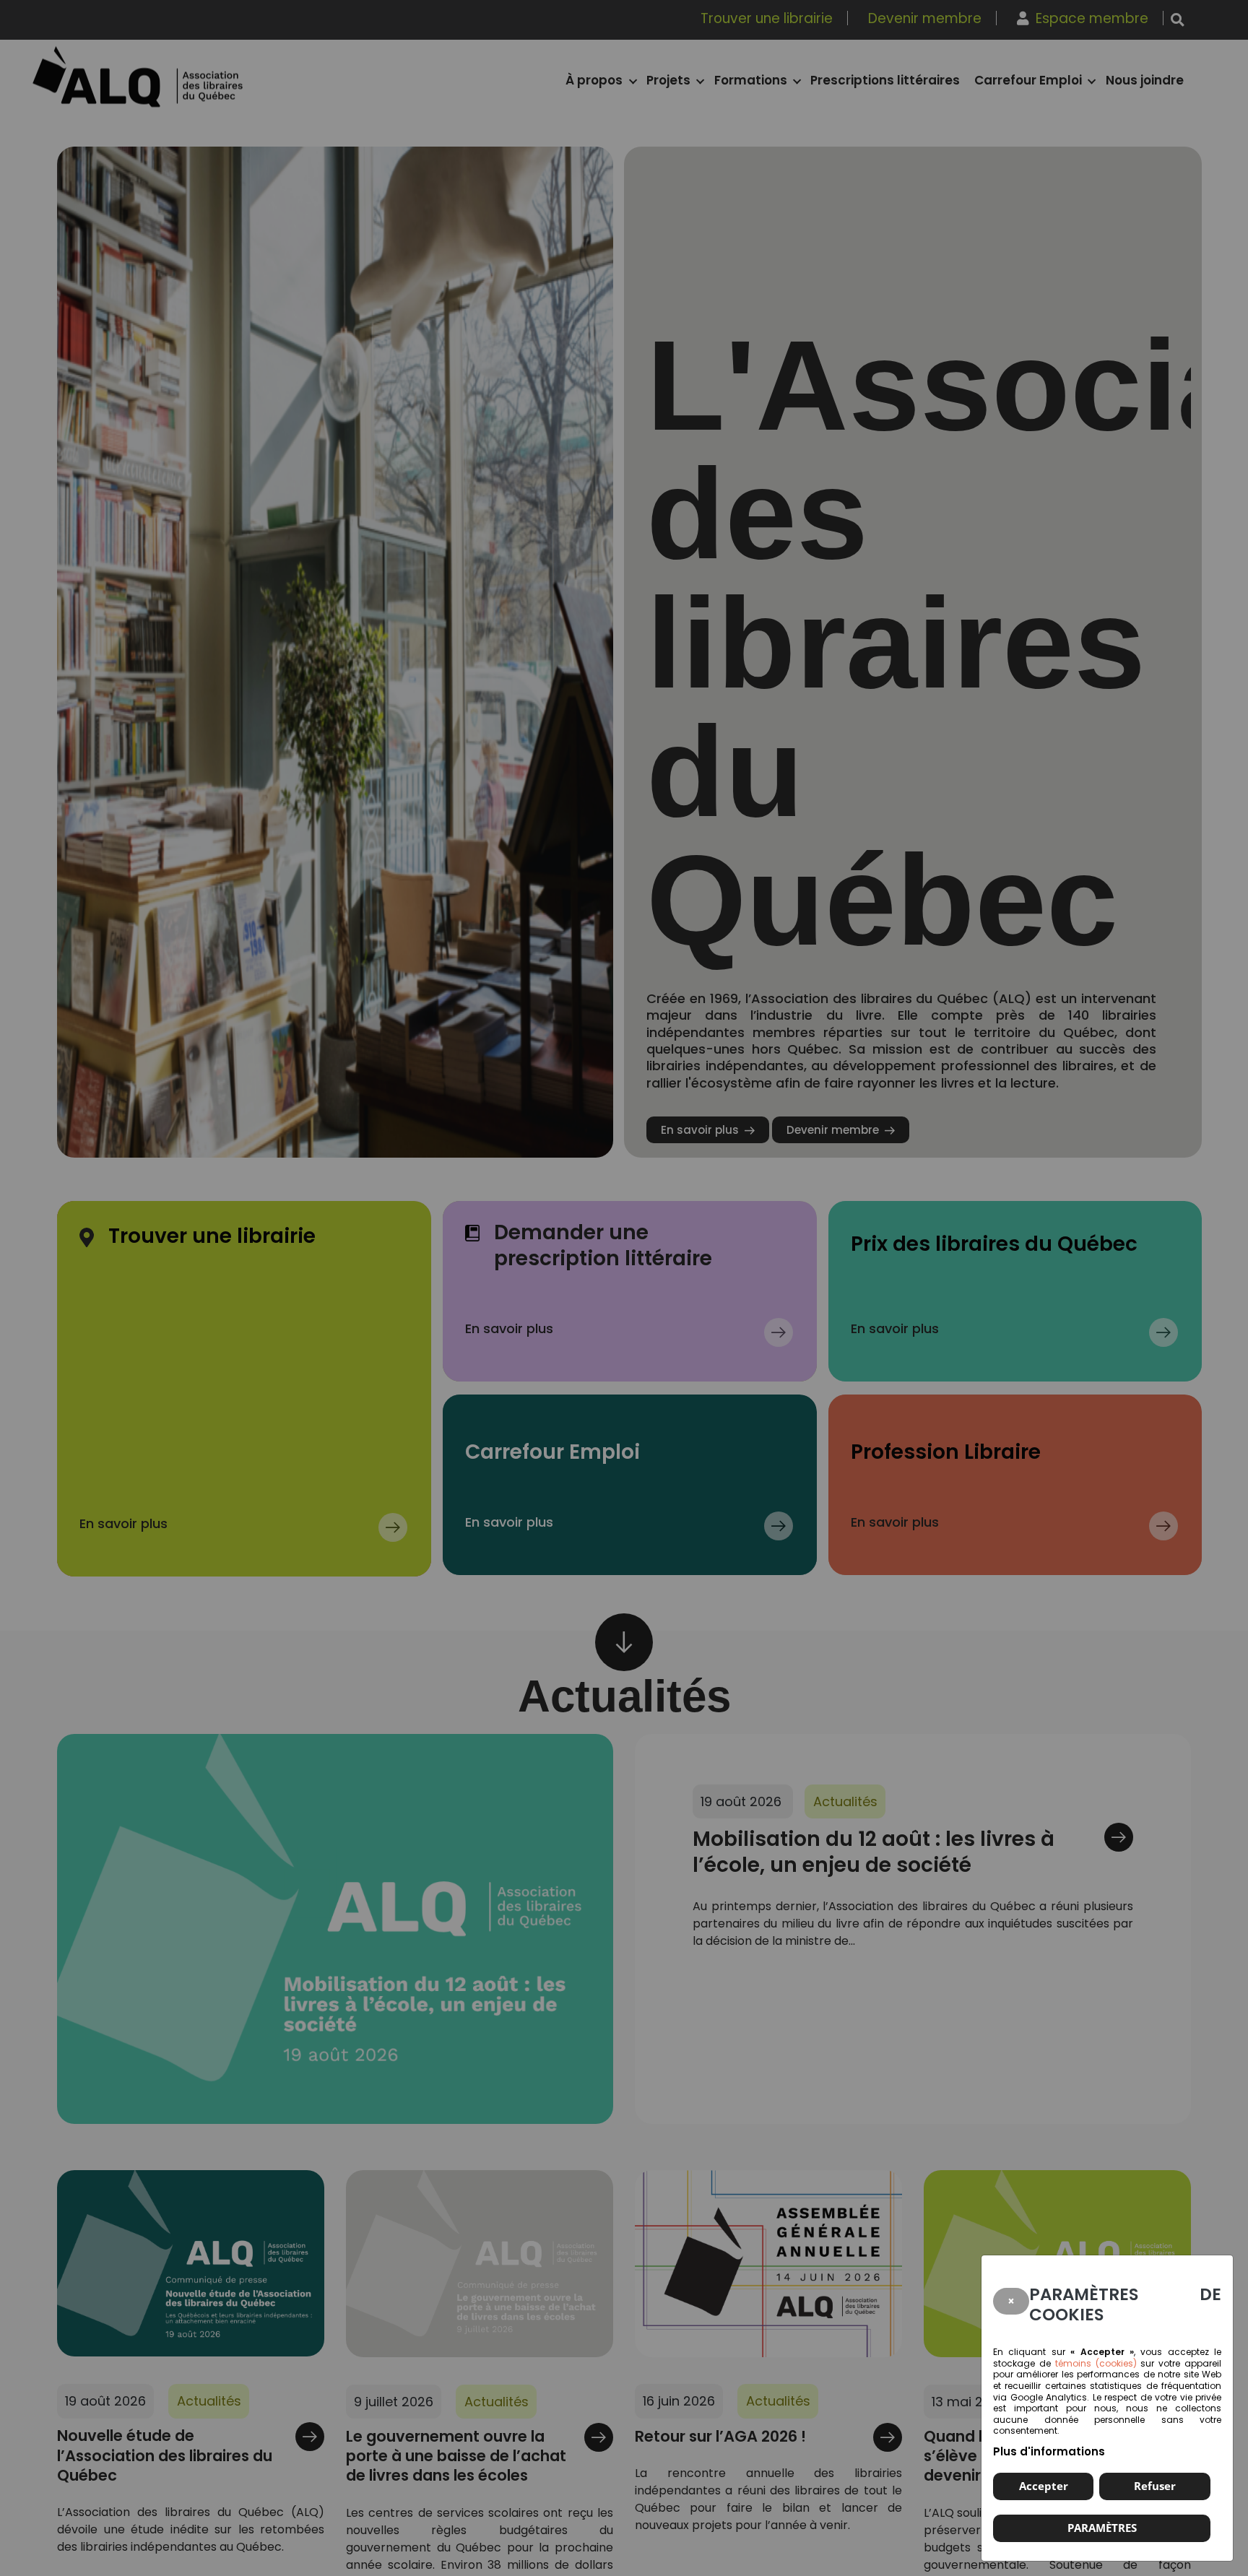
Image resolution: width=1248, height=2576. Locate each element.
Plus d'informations (1049, 2451)
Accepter (1044, 2486)
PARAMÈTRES (1102, 2528)
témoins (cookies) (1096, 2363)
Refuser (1155, 2486)
